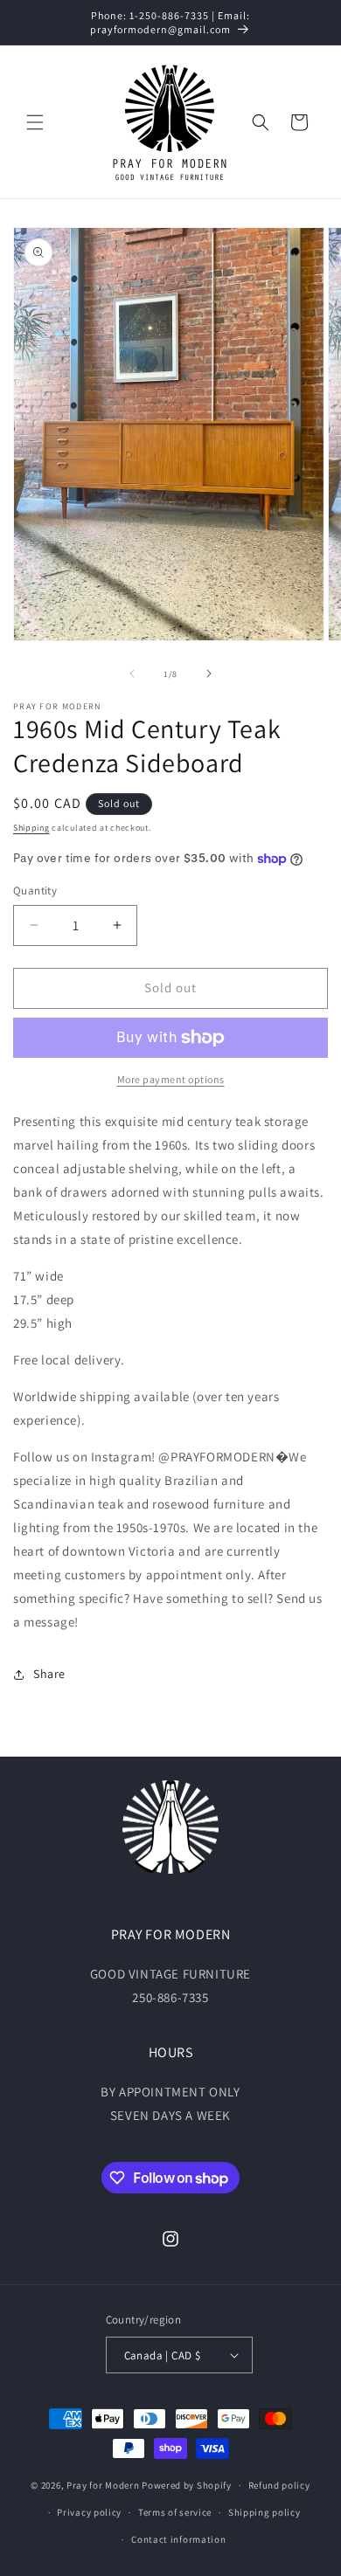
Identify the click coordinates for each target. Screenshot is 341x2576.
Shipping (31, 828)
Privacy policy (89, 2512)
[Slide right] (209, 673)
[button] (35, 122)
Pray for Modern (103, 2485)
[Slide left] (132, 673)
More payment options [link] (171, 1079)
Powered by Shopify (187, 2485)
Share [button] (49, 1674)
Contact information (178, 2539)
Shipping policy (264, 2512)
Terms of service (175, 2512)
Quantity (35, 891)
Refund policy (279, 2485)
